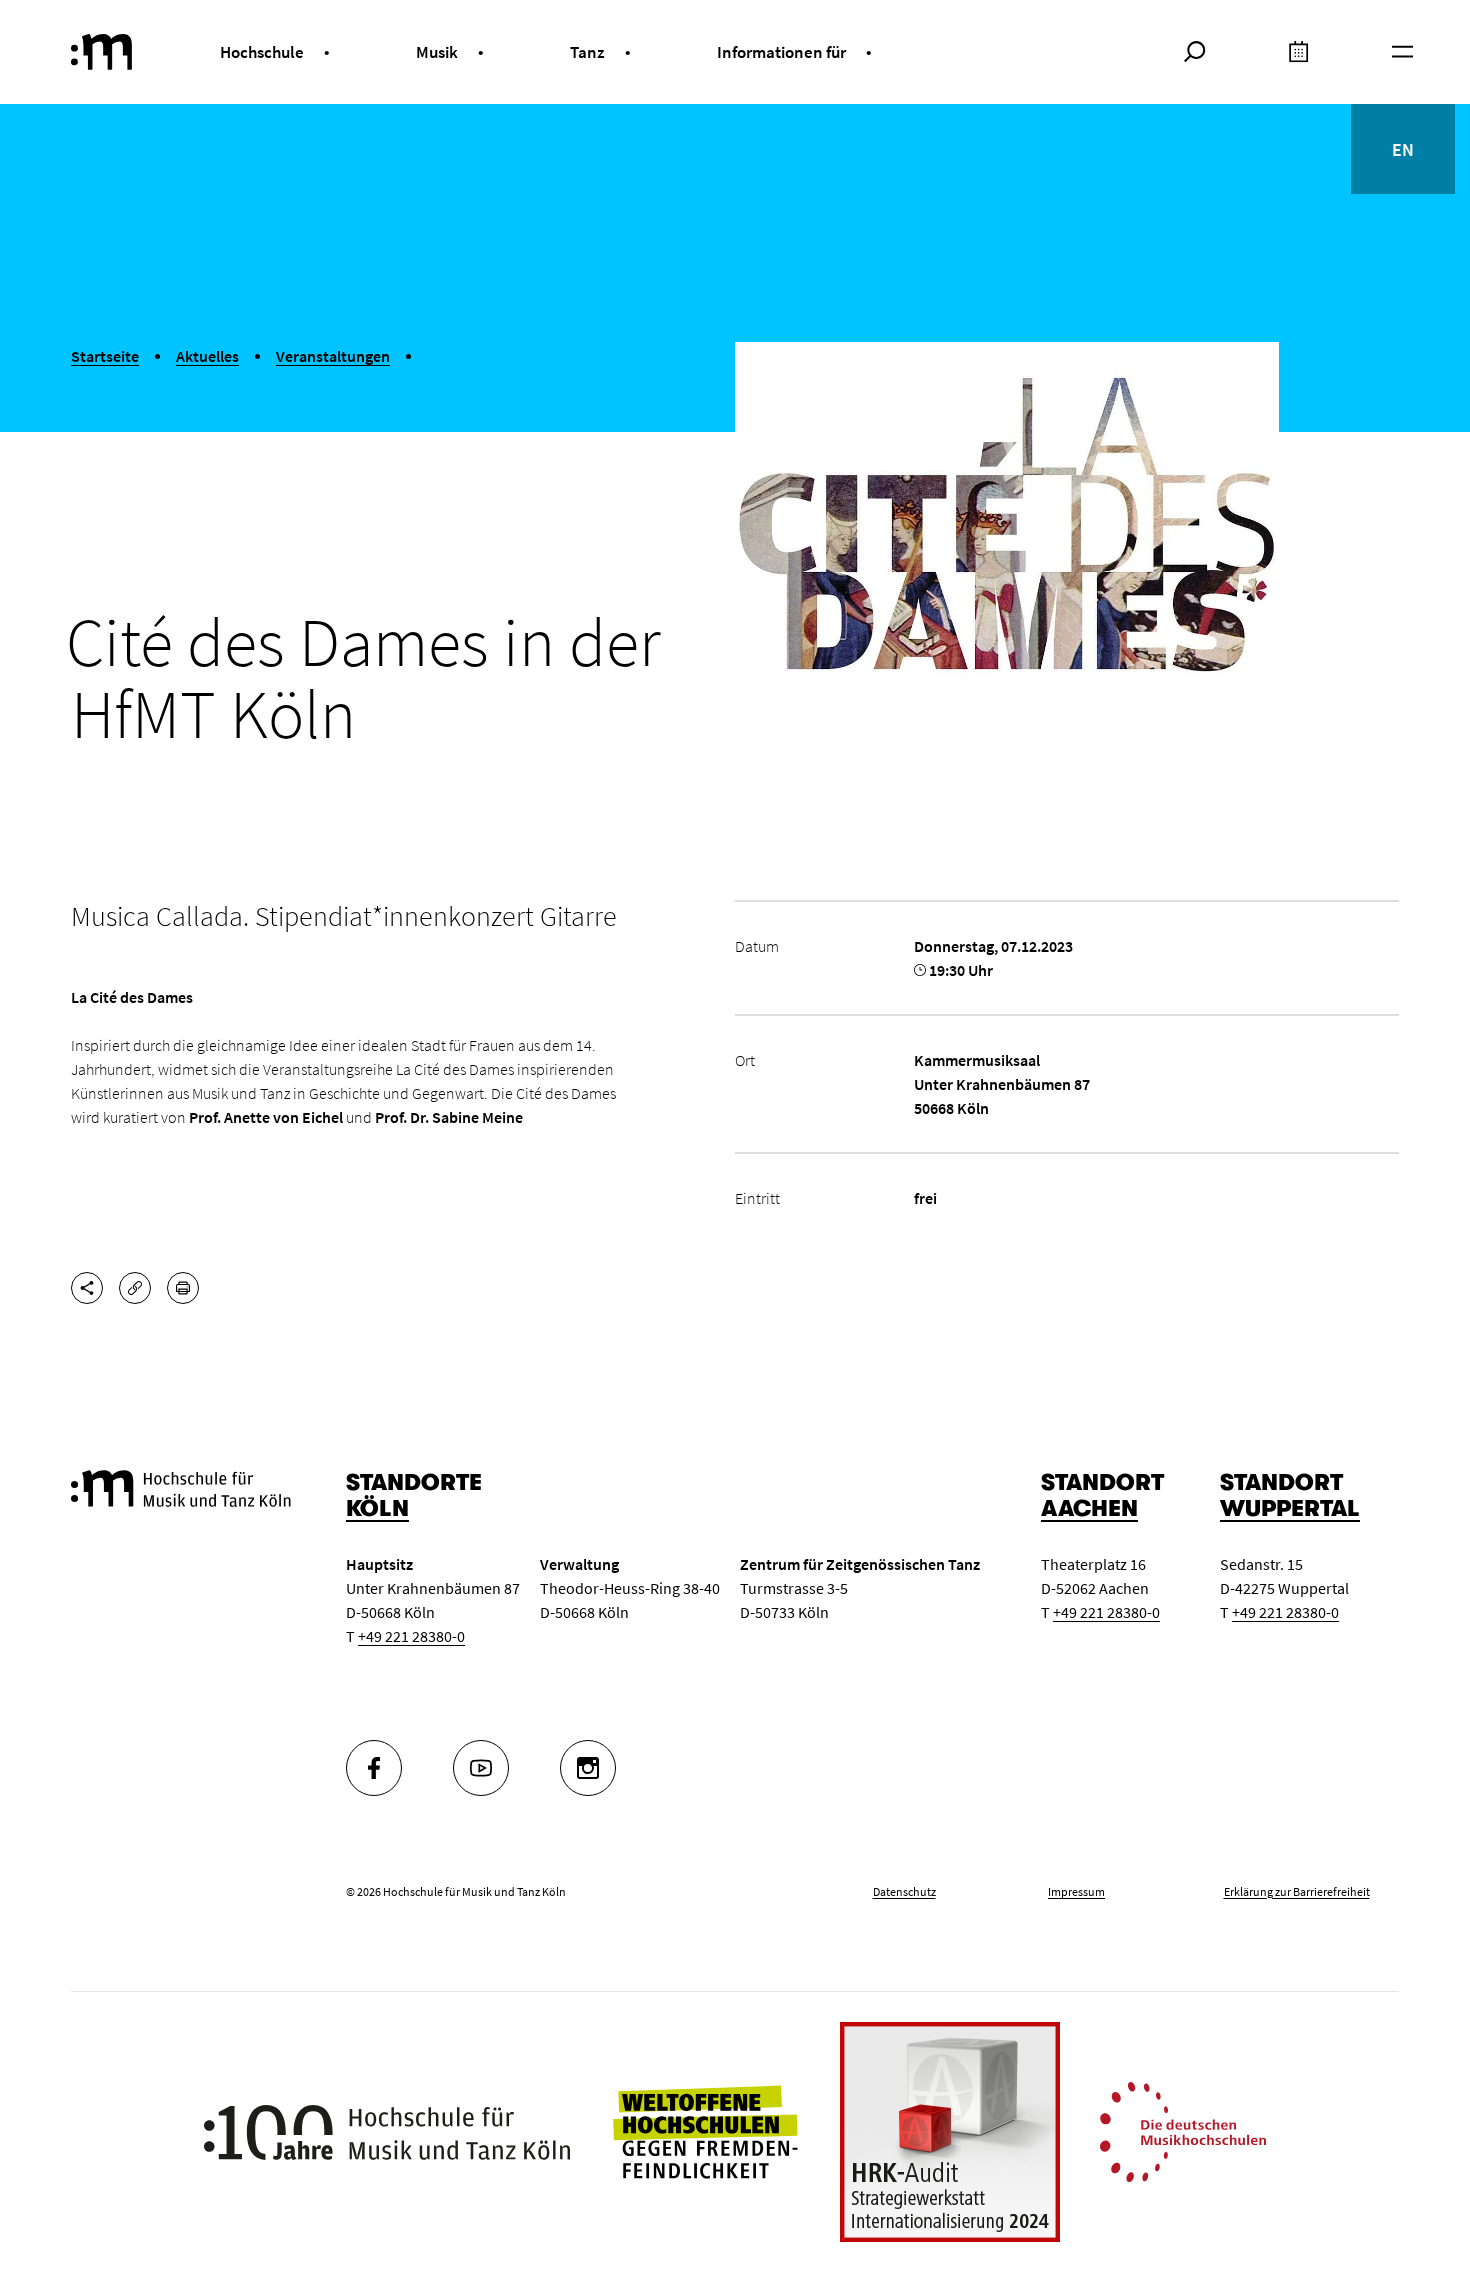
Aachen (1089, 1508)
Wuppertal (1290, 1508)
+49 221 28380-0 (411, 1636)
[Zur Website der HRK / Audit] (950, 2132)
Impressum (1076, 1891)
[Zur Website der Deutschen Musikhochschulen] (1183, 2130)
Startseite (105, 356)
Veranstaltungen (333, 356)
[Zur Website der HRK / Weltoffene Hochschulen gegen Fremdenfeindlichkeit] (705, 2130)
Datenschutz (904, 1891)
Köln (377, 1508)
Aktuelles (207, 356)
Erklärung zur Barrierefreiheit (1297, 1891)
